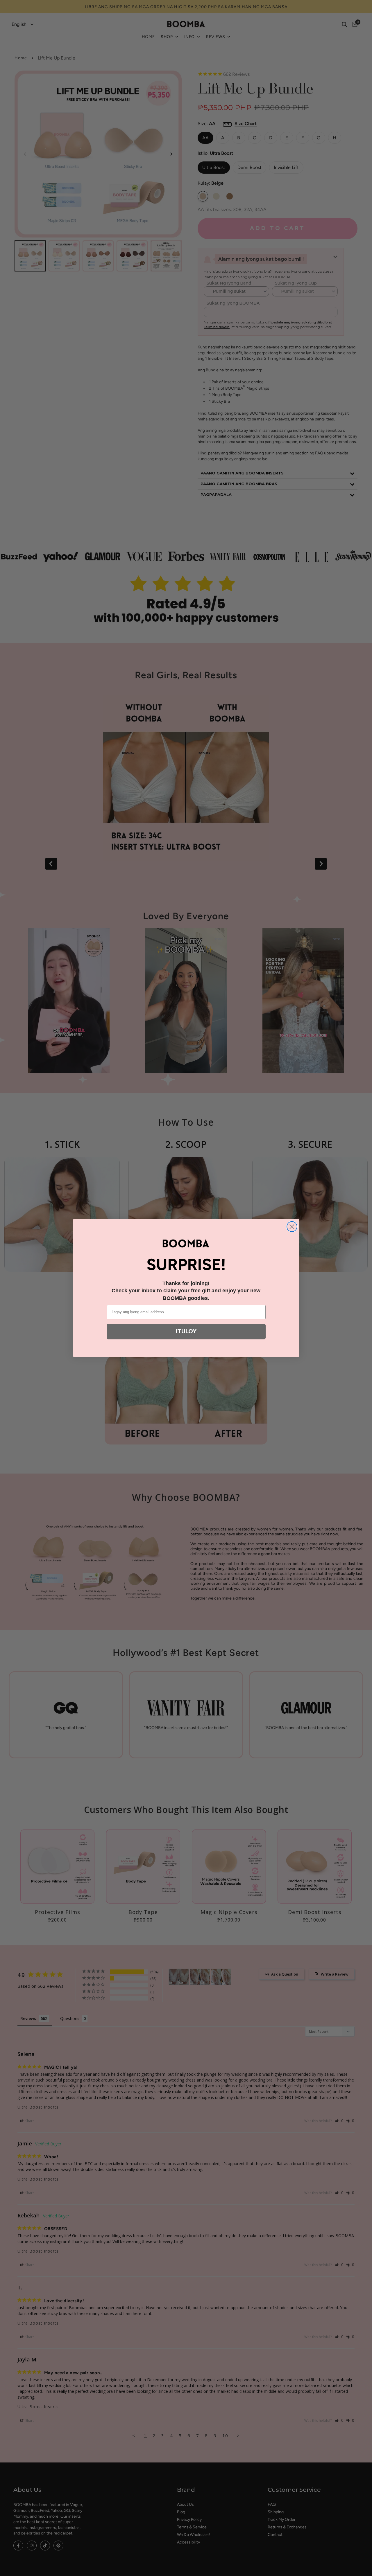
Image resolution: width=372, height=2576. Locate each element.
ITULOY (186, 1331)
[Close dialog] (292, 1227)
